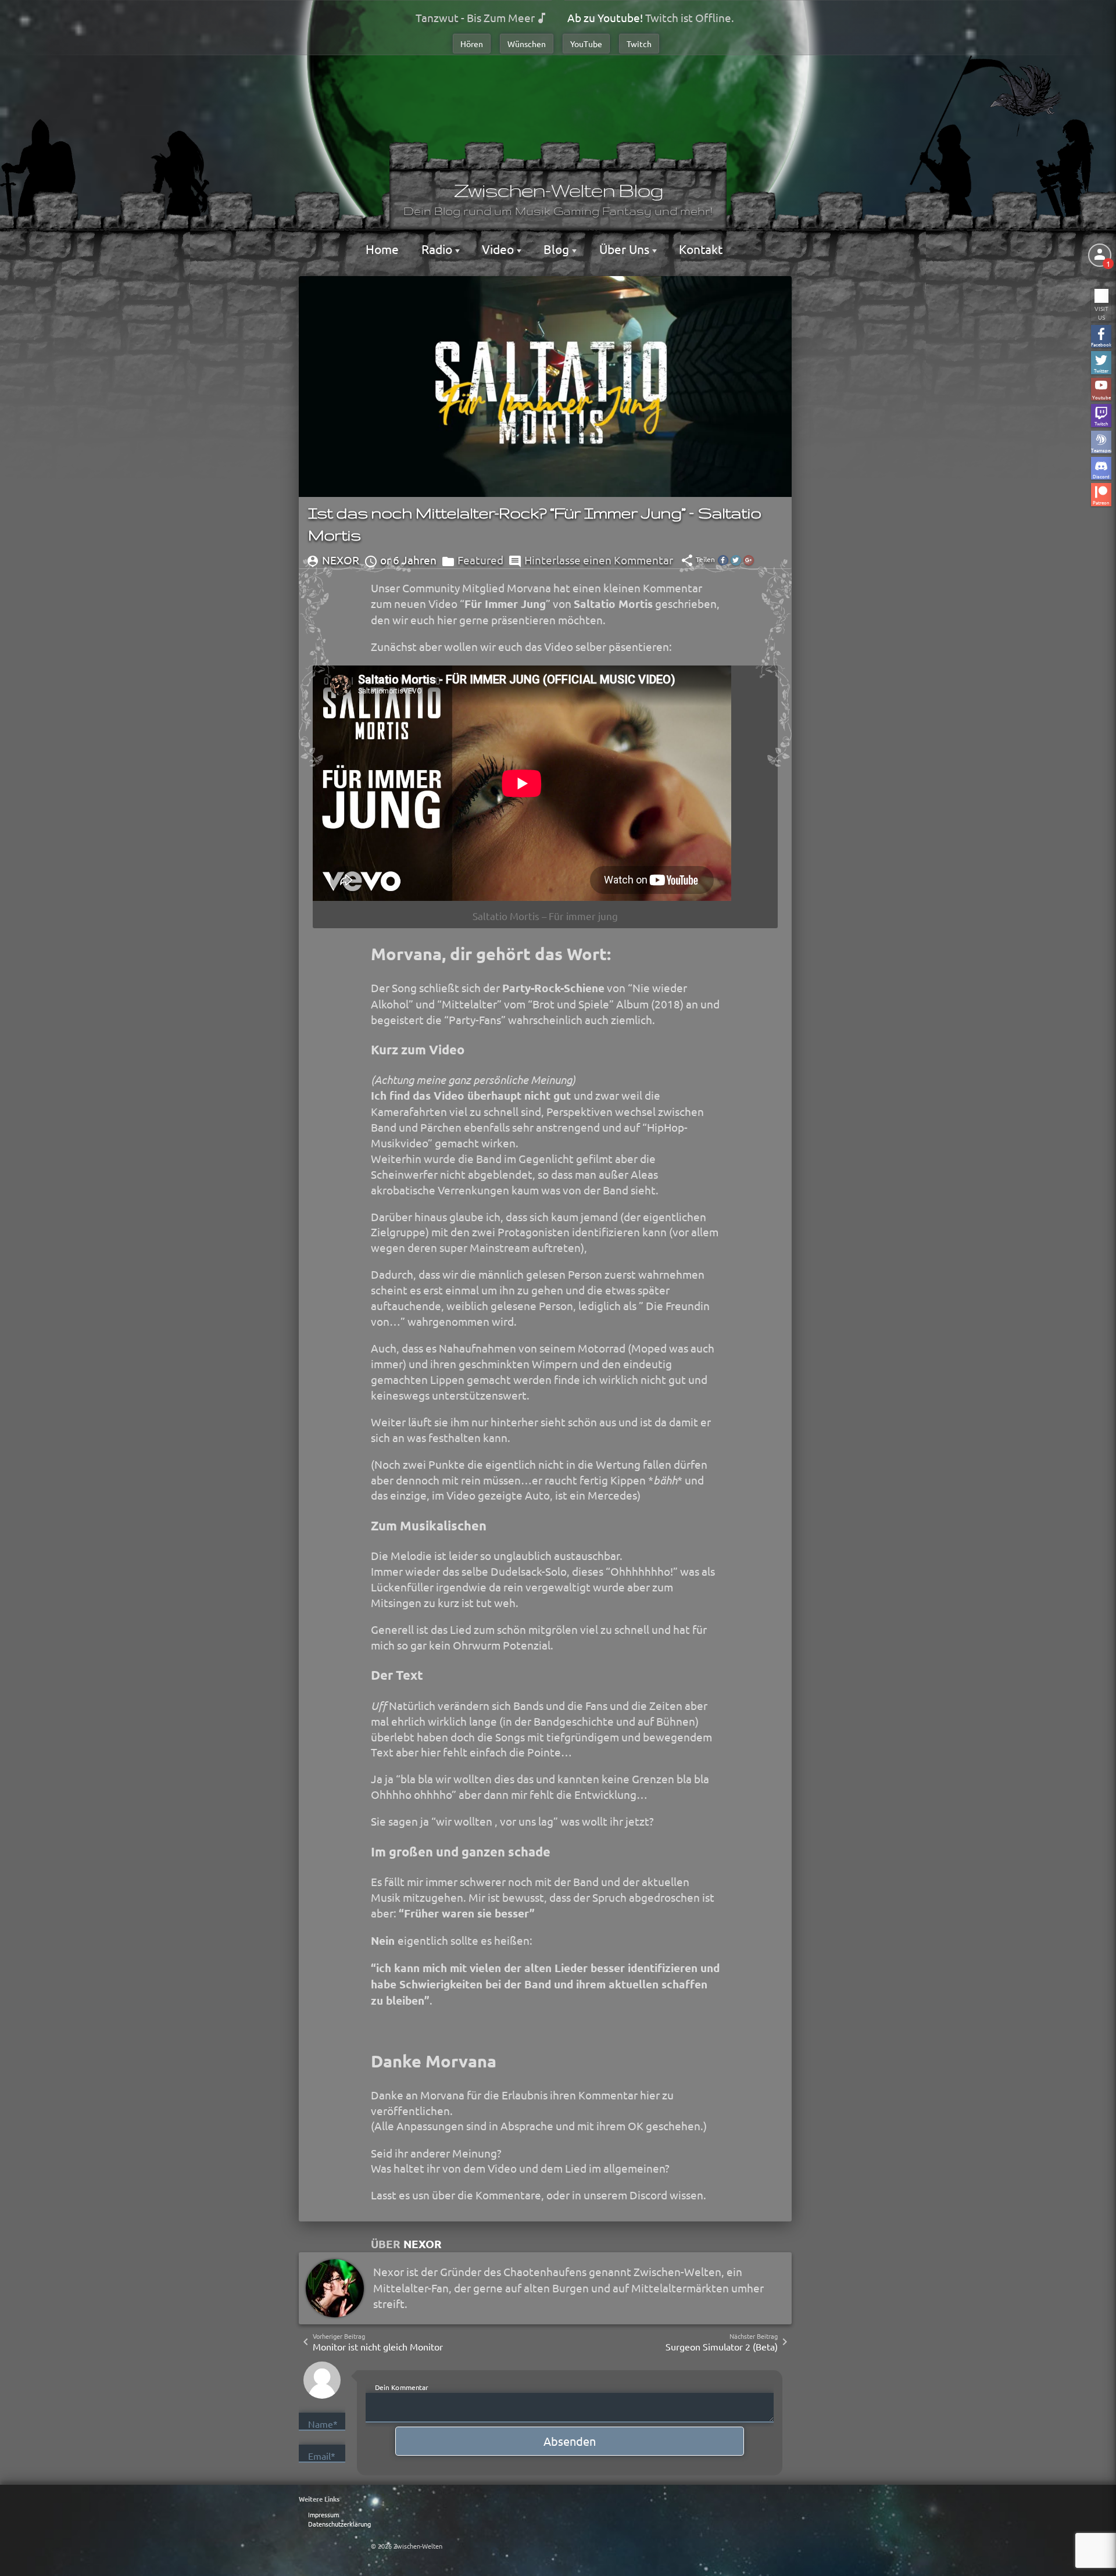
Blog (558, 249)
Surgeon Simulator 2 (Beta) (722, 2346)
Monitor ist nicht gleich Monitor (378, 2346)
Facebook (1101, 344)
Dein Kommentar (402, 2387)
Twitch (639, 44)
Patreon (1101, 502)
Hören (472, 44)
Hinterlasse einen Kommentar (599, 560)
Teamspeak (1101, 450)
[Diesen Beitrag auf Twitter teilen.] (736, 560)
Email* (322, 2456)
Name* (323, 2424)
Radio (438, 249)
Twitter (1101, 370)
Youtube (1101, 397)
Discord (1101, 476)
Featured (480, 560)
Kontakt (701, 249)
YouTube (586, 44)
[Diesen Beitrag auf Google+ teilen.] (749, 560)
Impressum (323, 2514)
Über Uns (626, 249)
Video (499, 249)
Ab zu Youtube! (605, 17)
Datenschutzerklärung (339, 2524)
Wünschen (527, 44)
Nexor (423, 2244)
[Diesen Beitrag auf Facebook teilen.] (723, 560)
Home (382, 249)
